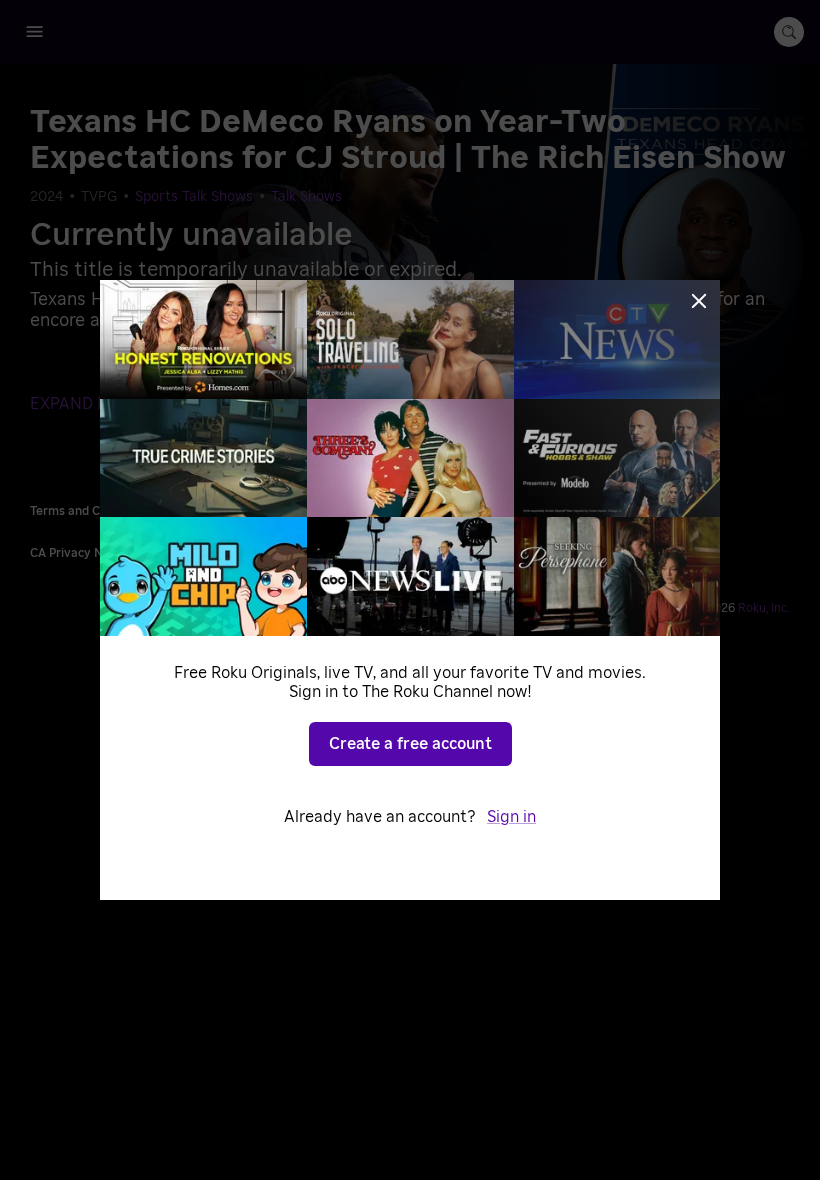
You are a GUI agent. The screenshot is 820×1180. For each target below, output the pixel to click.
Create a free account (410, 744)
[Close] (699, 301)
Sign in (511, 817)
